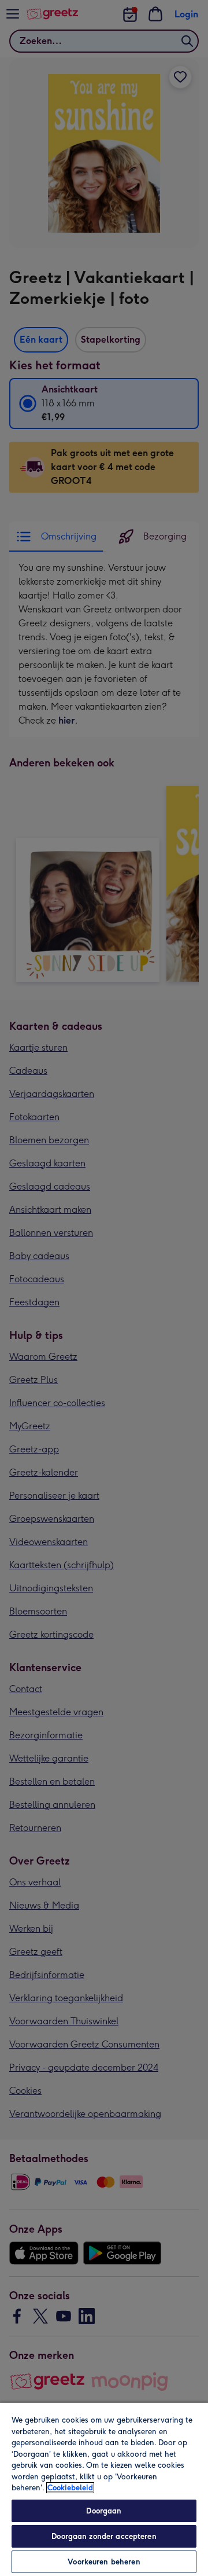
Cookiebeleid (70, 2488)
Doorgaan (104, 2511)
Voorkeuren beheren (104, 2562)
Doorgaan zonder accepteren (104, 2536)
